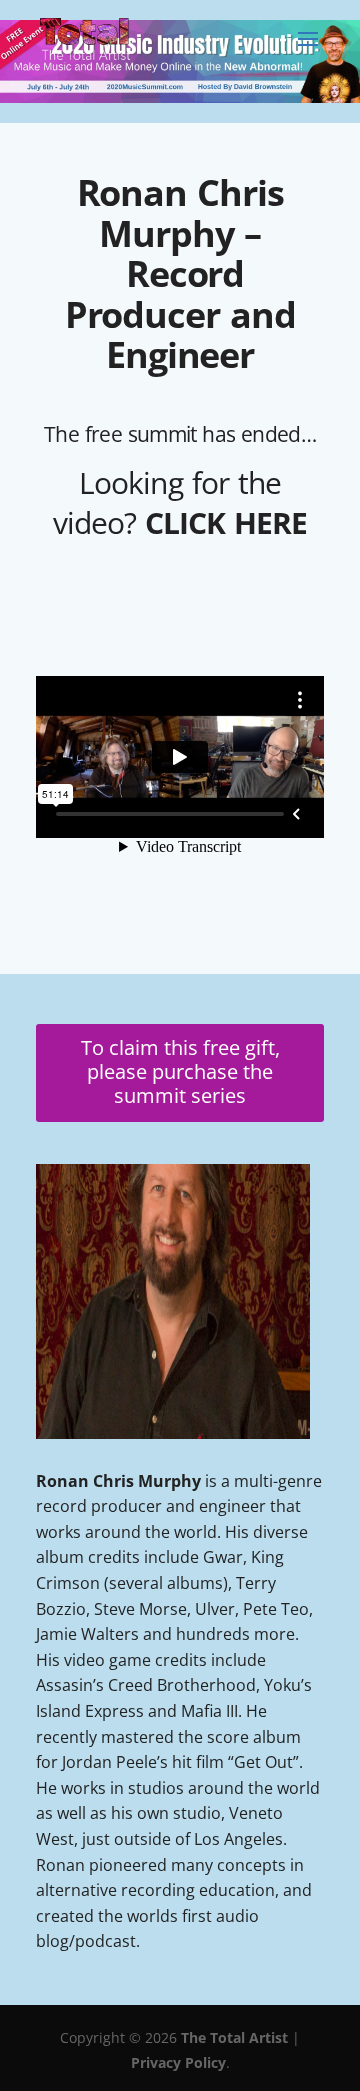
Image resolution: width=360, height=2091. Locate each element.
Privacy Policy (178, 2062)
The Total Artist (234, 2037)
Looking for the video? (180, 502)
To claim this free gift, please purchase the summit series (180, 1071)
